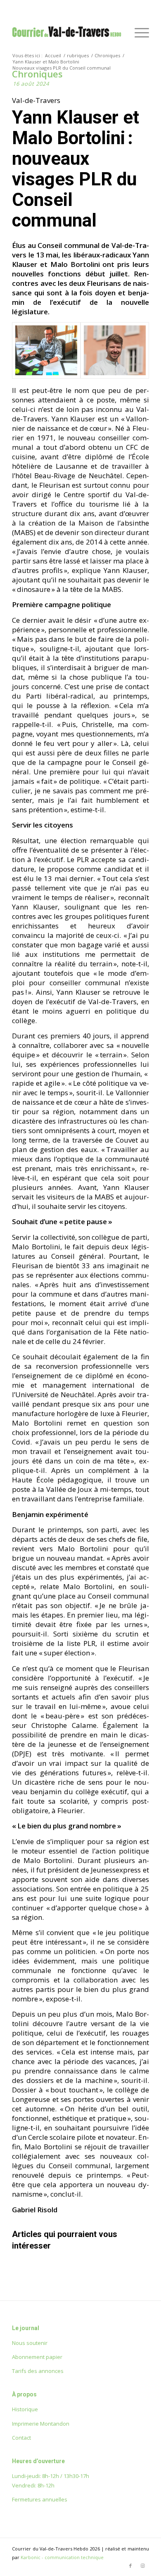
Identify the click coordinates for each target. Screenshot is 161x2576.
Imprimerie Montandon (41, 2424)
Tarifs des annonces (38, 2371)
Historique (25, 2409)
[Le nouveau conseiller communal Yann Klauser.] (46, 350)
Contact (21, 2438)
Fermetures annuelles (40, 2499)
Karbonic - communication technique (62, 2557)
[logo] (67, 33)
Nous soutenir (30, 2343)
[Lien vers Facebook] (130, 2566)
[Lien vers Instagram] (143, 2566)
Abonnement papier (37, 2357)
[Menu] (138, 33)
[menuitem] (138, 33)
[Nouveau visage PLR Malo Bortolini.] (115, 350)
